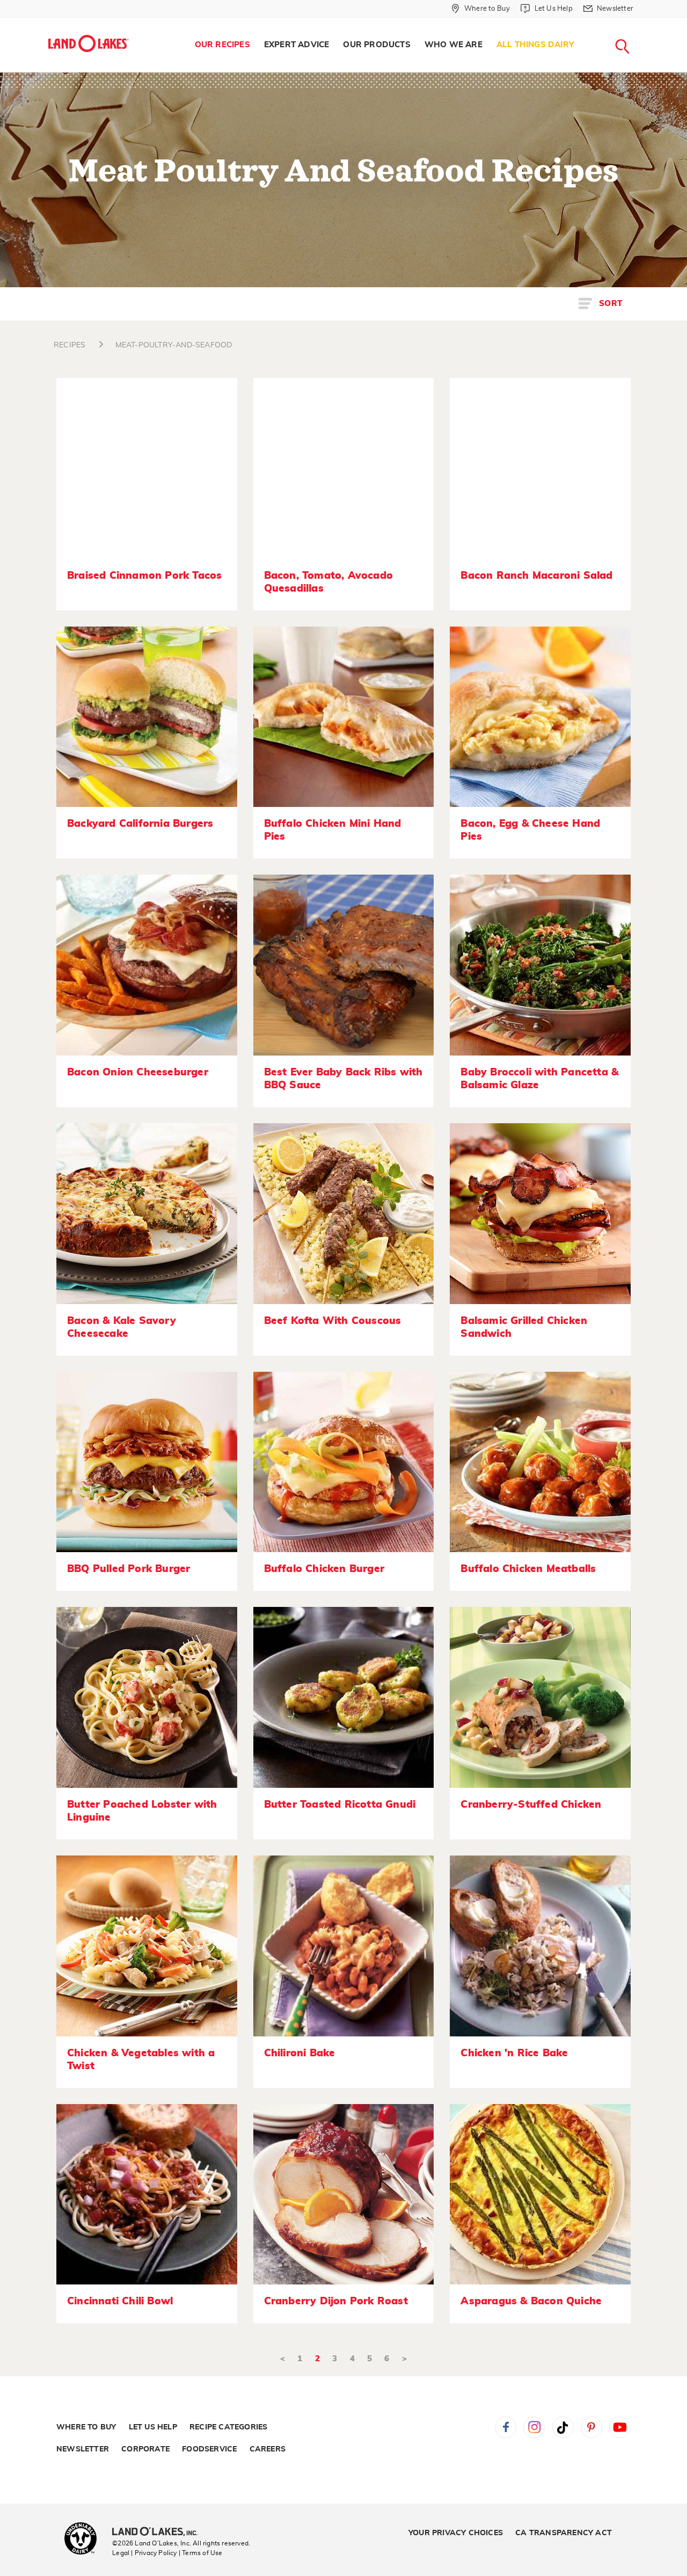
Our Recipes (222, 45)
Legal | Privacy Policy (144, 2553)
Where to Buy (86, 2427)
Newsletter (83, 2449)
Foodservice (209, 2449)
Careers (268, 2449)
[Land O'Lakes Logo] (89, 43)
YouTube (620, 2427)
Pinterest (591, 2427)
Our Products (377, 45)
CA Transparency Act (564, 2533)
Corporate (145, 2449)
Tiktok (563, 2427)
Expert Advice (297, 45)
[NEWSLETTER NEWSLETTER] (641, 23)
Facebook (506, 2427)
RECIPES (70, 345)
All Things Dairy (535, 45)
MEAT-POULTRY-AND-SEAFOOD (174, 345)
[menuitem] (222, 45)
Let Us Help (153, 2427)
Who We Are (454, 45)
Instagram (534, 2427)
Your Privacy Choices (456, 2533)
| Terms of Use (201, 2553)
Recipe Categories (228, 2427)
